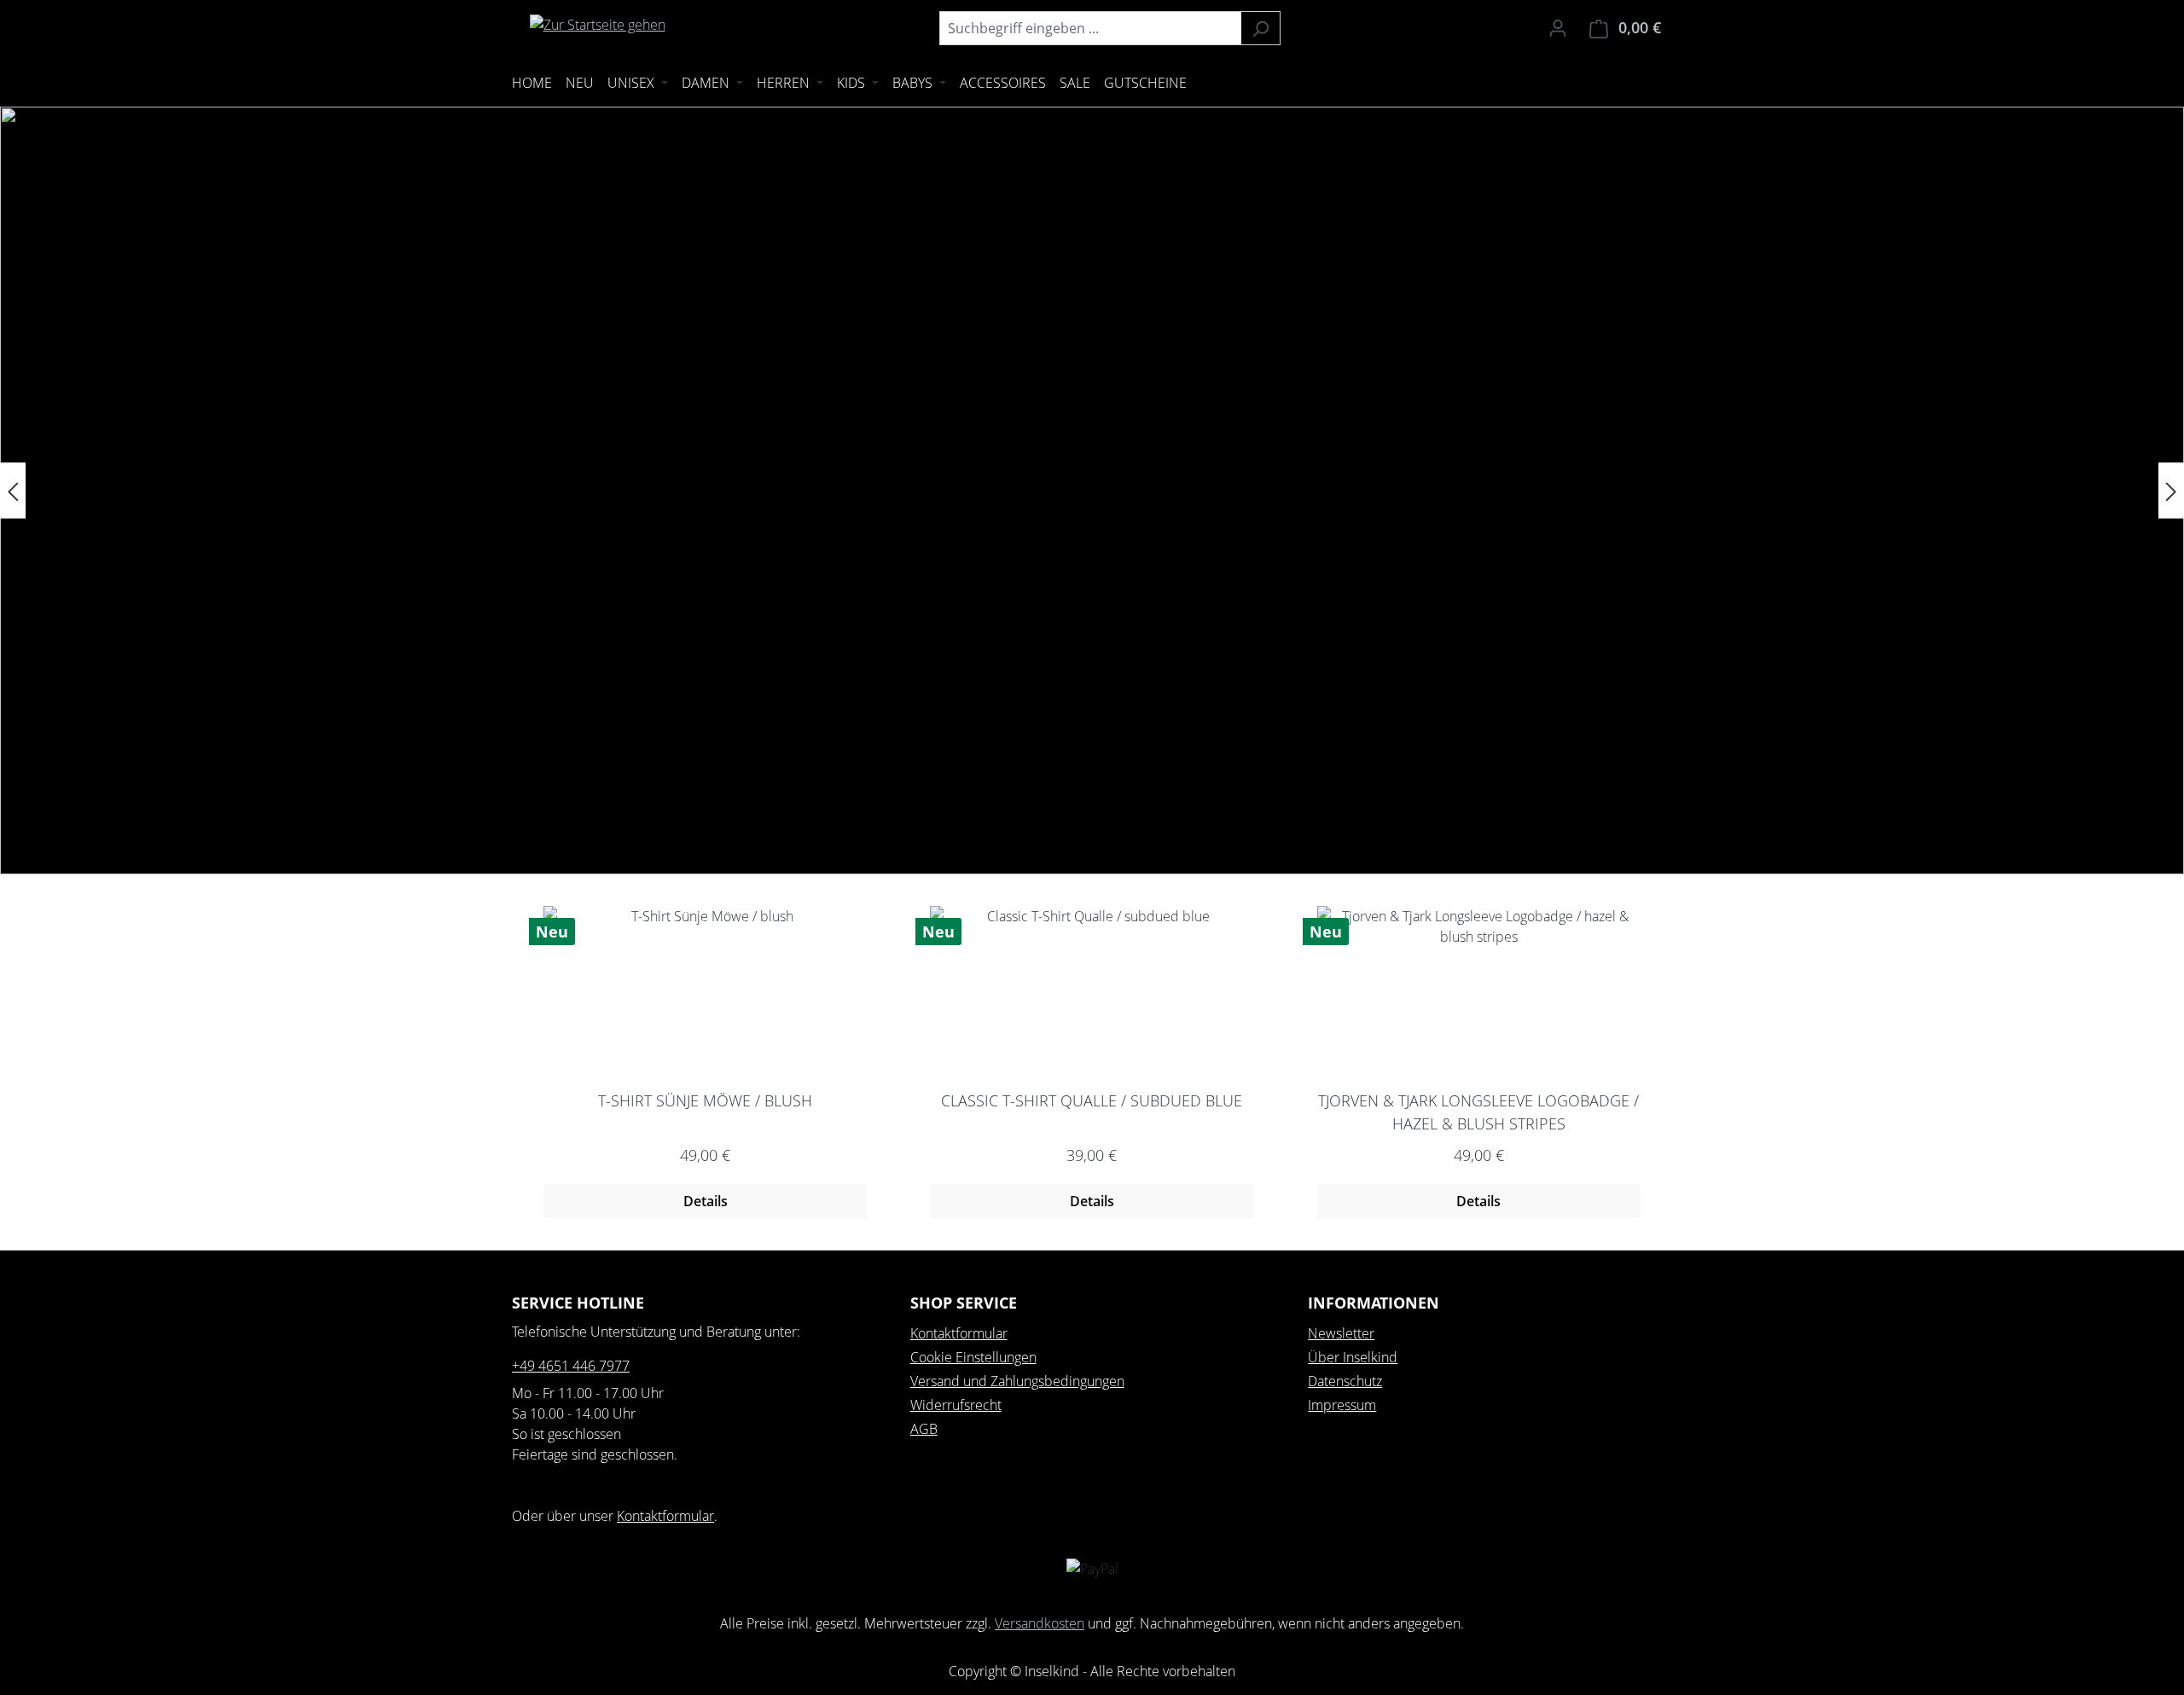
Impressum (1342, 1405)
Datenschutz (1345, 1381)
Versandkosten (1040, 1623)
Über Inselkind (1353, 1357)
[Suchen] (1260, 28)
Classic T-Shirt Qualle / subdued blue (1092, 1100)
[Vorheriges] (13, 491)
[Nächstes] (2171, 491)
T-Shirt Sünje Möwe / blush (705, 1100)
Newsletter (1341, 1333)
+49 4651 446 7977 (571, 1366)
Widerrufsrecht (956, 1405)
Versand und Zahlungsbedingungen (1017, 1381)
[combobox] (1090, 28)
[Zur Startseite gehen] (597, 25)
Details (706, 1201)
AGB (924, 1429)
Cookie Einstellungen (973, 1357)
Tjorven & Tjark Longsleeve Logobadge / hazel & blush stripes (1478, 1112)
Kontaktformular (665, 1516)
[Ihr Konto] (1558, 27)
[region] (1092, 491)
